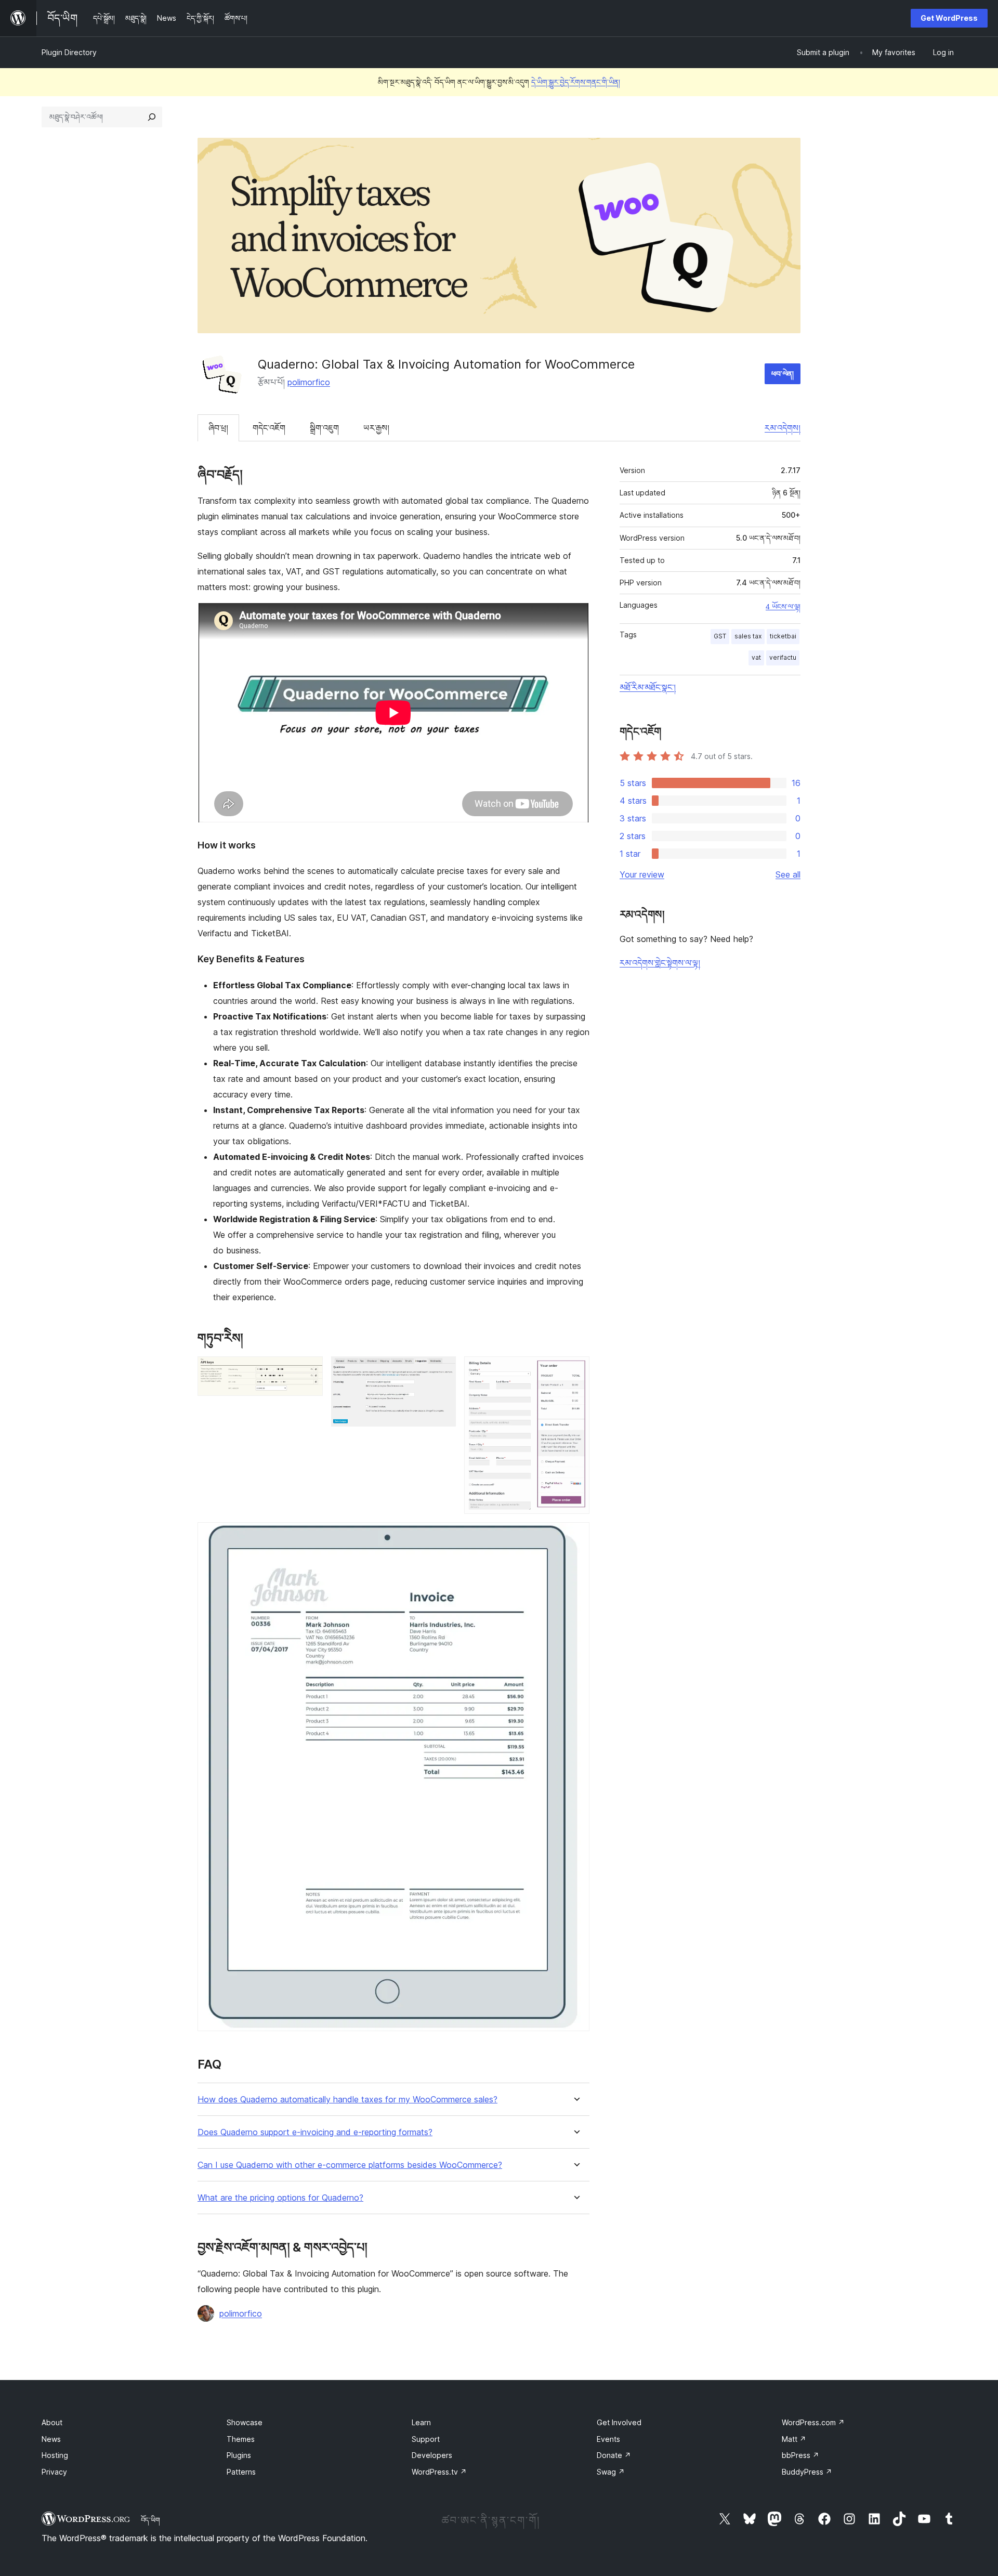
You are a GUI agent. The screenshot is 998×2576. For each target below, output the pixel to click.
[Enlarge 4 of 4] (575, 1536)
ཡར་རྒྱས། (376, 428)
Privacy (54, 2472)
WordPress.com (813, 2422)
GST (720, 636)
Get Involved (619, 2422)
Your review (642, 874)
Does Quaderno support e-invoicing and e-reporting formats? (315, 2132)
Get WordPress (949, 18)
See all (788, 874)
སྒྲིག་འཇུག (324, 428)
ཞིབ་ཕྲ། (218, 428)
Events (608, 2439)
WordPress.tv (439, 2472)
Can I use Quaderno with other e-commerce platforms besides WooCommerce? (350, 2165)
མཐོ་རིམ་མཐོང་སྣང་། (648, 687)
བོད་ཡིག (150, 2520)
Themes (241, 2439)
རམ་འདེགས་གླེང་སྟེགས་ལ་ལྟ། (660, 963)
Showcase (245, 2422)
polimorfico (309, 382)
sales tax (748, 636)
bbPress (800, 2455)
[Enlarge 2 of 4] (442, 1370)
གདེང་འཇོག (269, 428)
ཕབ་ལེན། (783, 374)
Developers (432, 2455)
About (52, 2422)
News (51, 2439)
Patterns (241, 2472)
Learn (421, 2422)
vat (756, 657)
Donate (614, 2455)
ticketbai (783, 636)
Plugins (239, 2455)
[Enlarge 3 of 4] (575, 1370)
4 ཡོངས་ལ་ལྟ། (783, 607)
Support (426, 2439)
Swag (611, 2472)
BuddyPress (807, 2472)
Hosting (55, 2455)
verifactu (783, 657)
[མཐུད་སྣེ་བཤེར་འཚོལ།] (152, 117)
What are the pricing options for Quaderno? (280, 2198)
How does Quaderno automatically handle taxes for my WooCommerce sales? (347, 2100)
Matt (794, 2439)
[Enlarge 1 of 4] (309, 1370)
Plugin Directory (69, 52)
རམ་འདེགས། (783, 428)
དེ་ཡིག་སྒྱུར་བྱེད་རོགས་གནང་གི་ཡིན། (576, 82)
